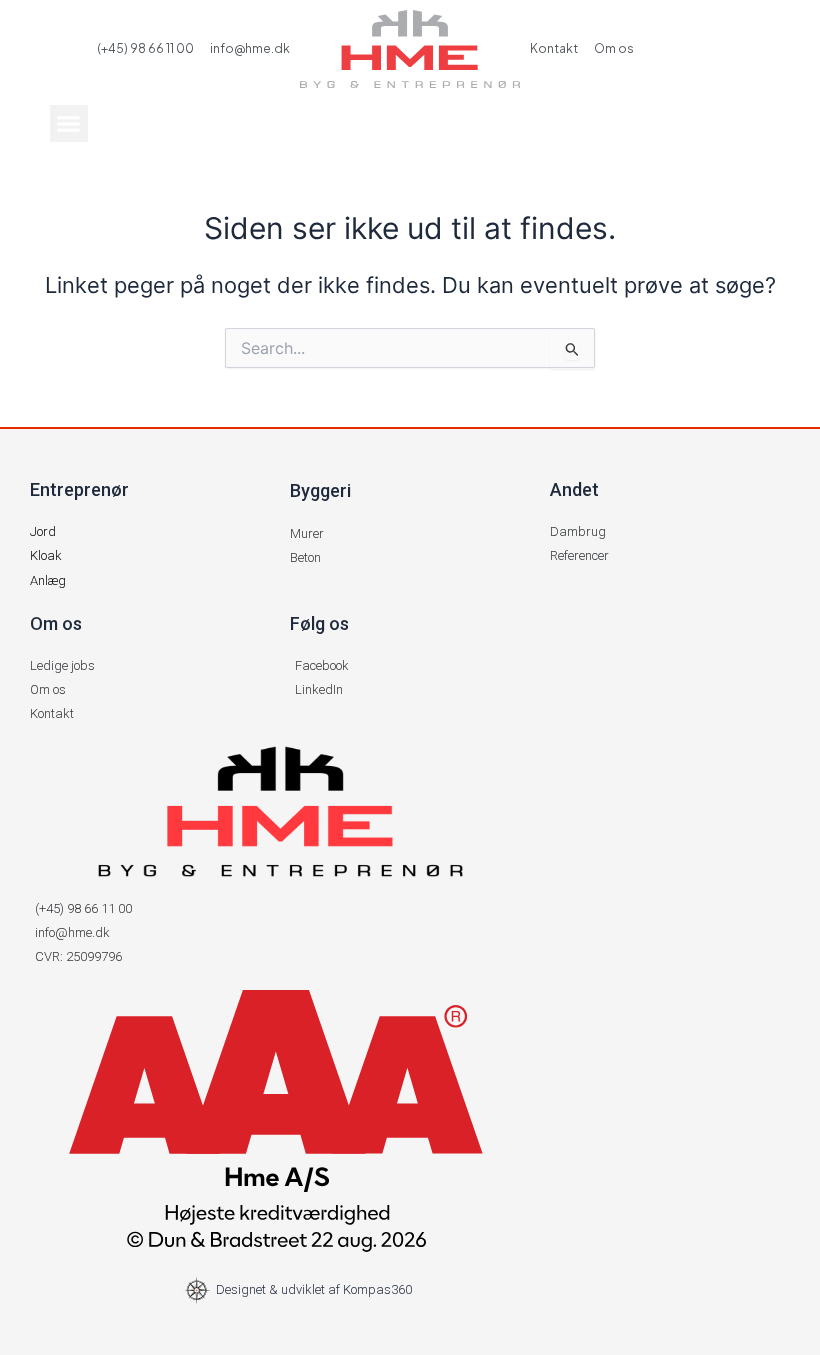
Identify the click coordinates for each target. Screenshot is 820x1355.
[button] (69, 124)
